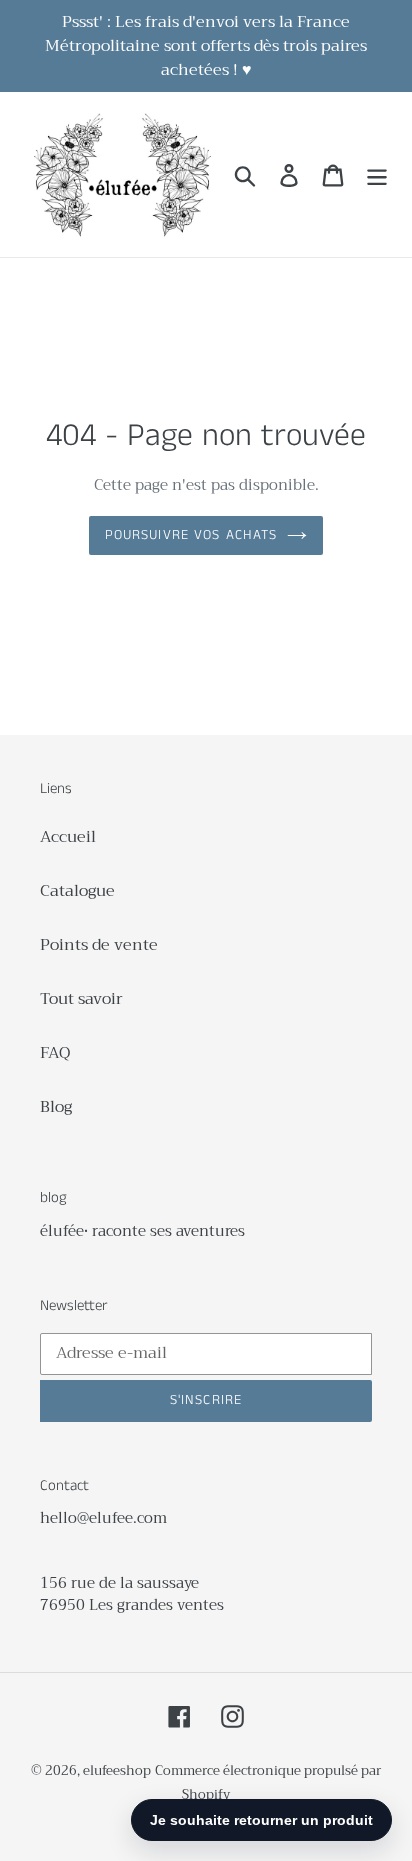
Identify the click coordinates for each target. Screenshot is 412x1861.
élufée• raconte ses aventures (142, 1231)
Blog (56, 1107)
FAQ (55, 1053)
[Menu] (377, 174)
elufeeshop (117, 1770)
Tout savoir (81, 999)
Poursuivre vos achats (191, 535)
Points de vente (99, 945)
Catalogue (77, 891)
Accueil (68, 837)
